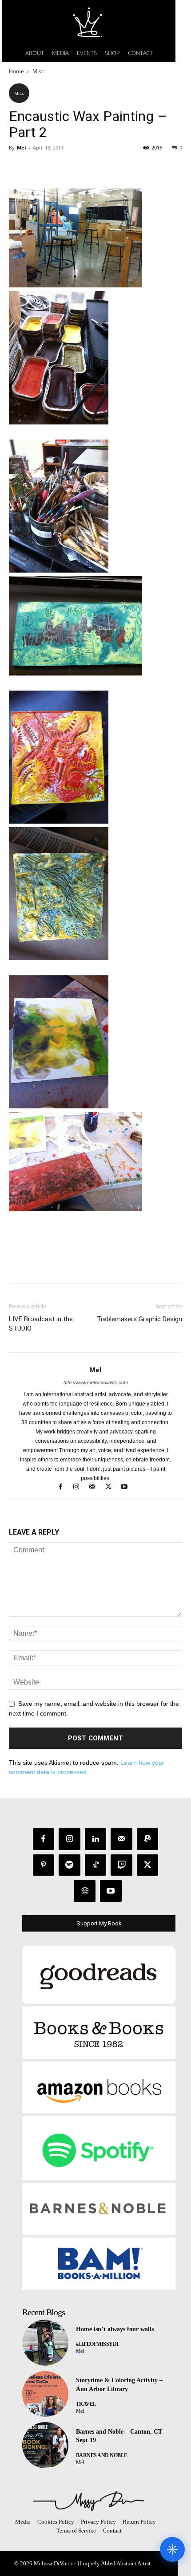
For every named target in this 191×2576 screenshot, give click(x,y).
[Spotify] (70, 1865)
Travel (86, 2404)
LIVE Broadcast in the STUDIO (41, 1324)
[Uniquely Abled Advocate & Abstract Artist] (89, 2501)
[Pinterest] (59, 168)
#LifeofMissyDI (97, 2344)
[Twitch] (121, 1865)
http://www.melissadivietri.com (96, 1382)
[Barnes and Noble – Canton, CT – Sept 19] (45, 2445)
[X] (38, 168)
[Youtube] (128, 1488)
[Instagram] (80, 1488)
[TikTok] (96, 1865)
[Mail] (96, 1488)
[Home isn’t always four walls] (45, 2343)
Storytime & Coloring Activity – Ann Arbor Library (119, 2385)
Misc (38, 71)
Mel (21, 147)
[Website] (85, 1891)
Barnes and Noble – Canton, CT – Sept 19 (121, 2436)
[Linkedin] (96, 1839)
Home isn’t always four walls (115, 2329)
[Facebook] (18, 168)
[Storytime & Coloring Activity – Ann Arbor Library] (45, 2394)
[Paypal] (148, 1839)
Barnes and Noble (102, 2455)
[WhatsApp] (79, 168)
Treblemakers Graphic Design (139, 1319)
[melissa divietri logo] (89, 22)
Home (16, 71)
